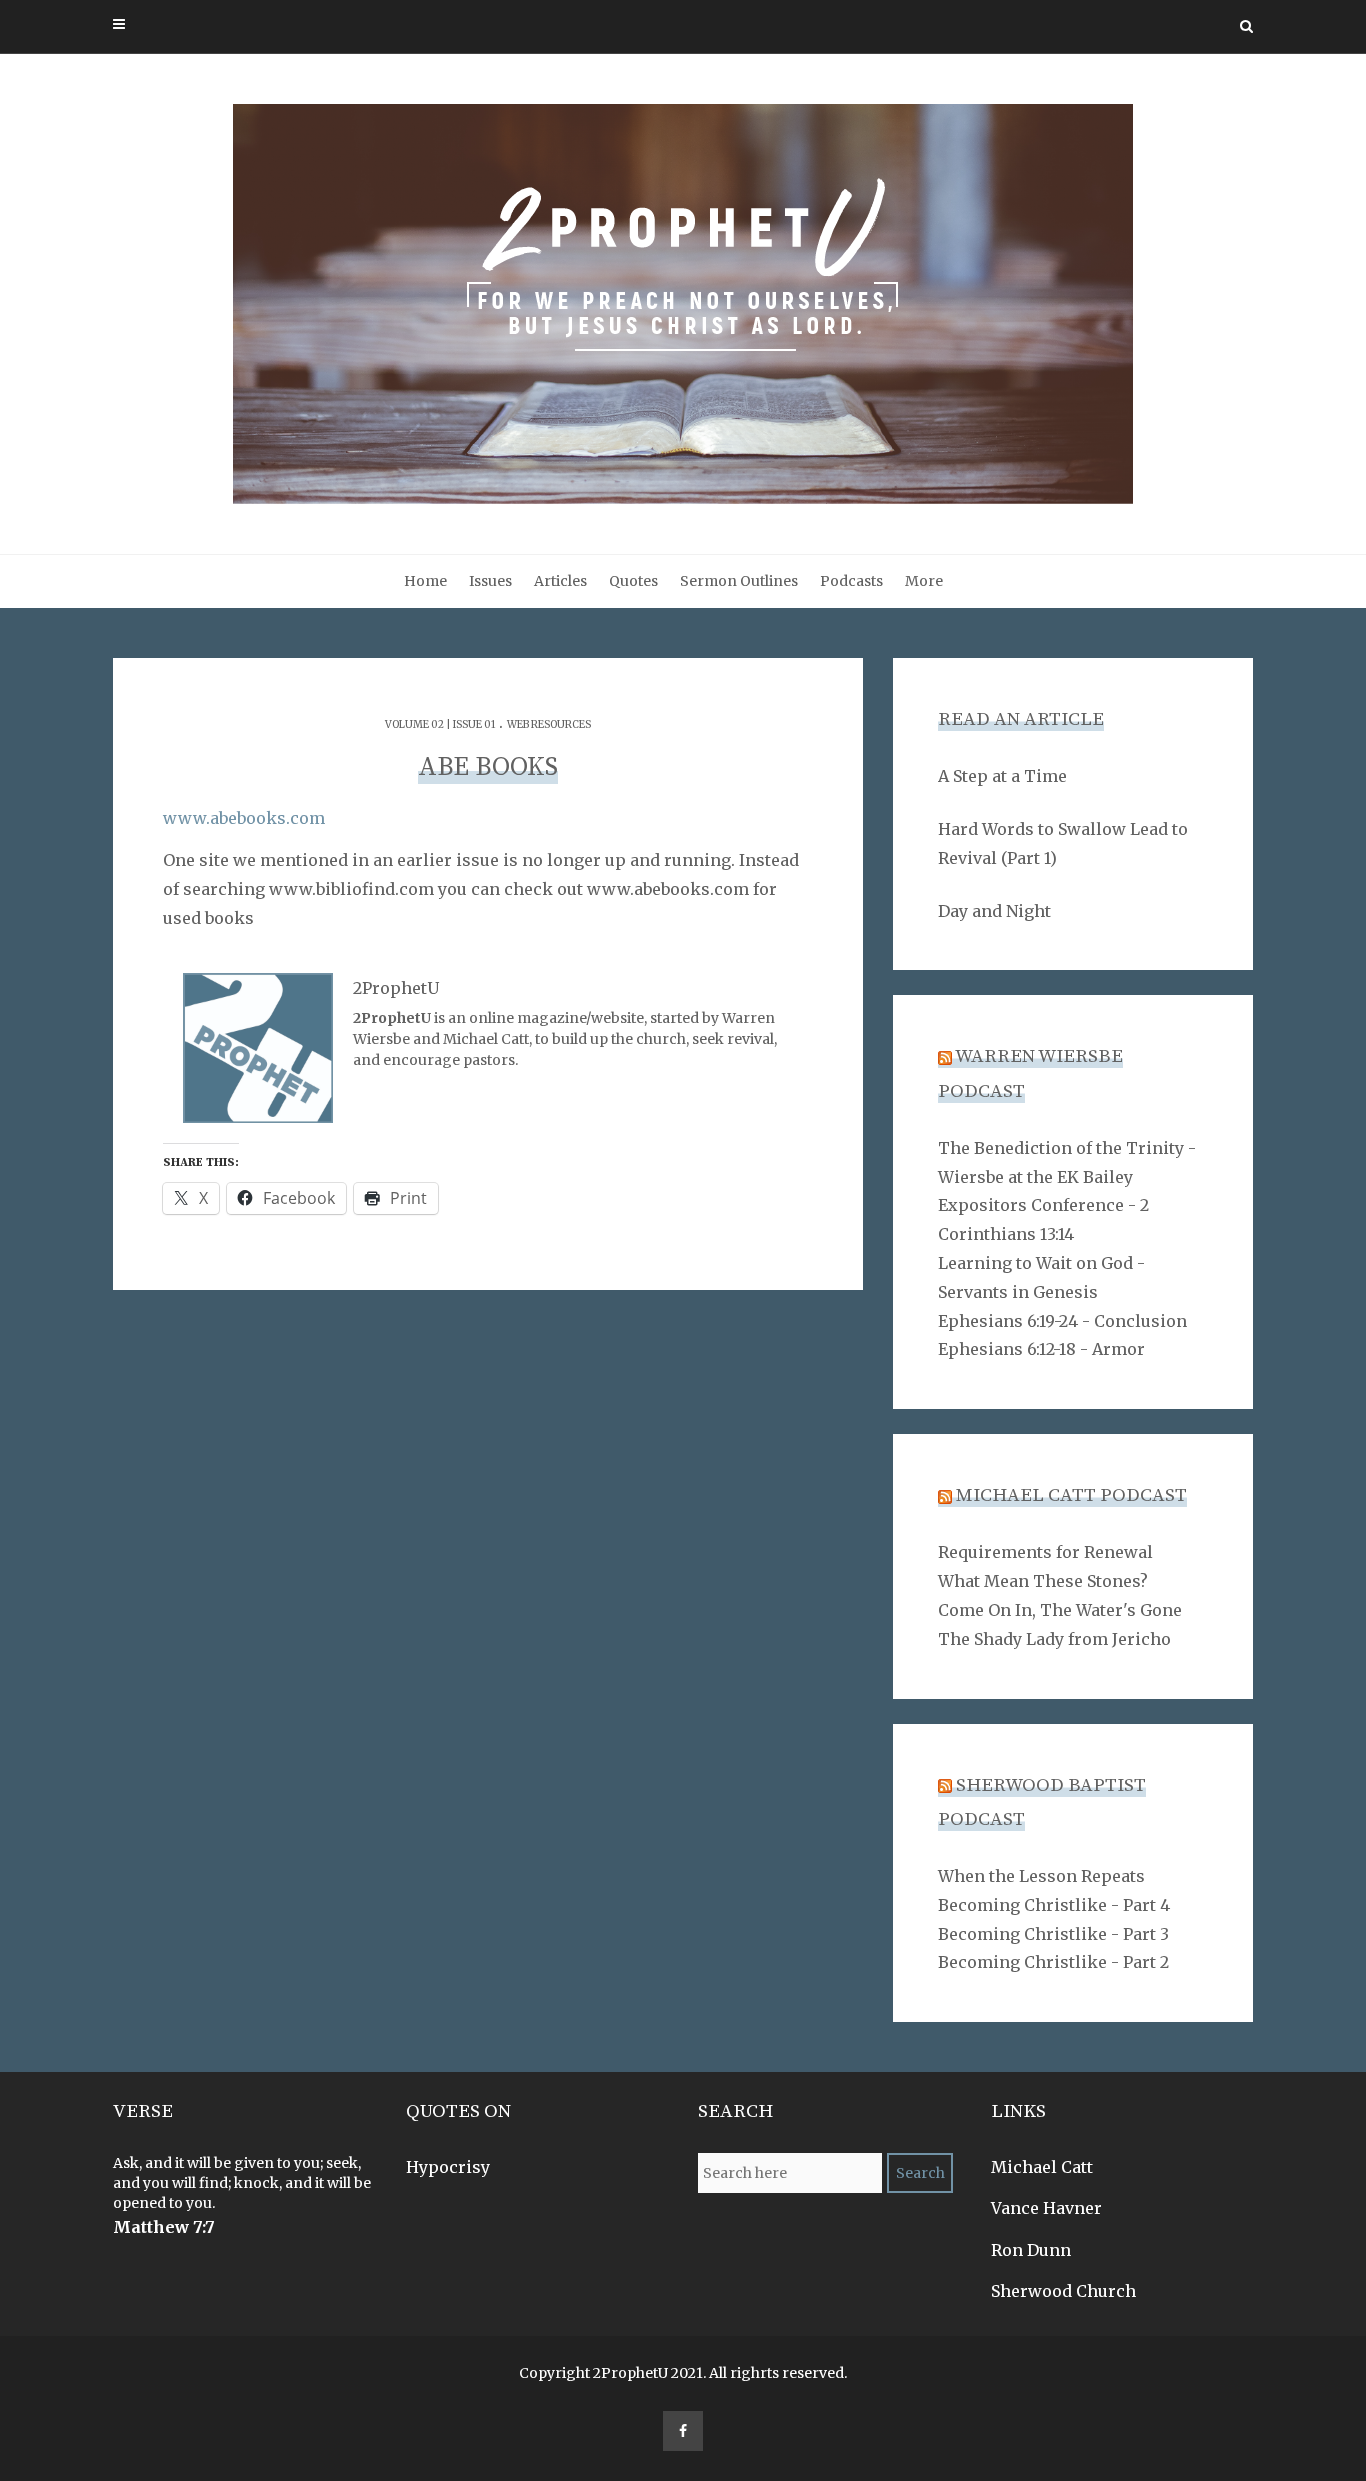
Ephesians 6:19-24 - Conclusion (1062, 1321)
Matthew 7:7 (164, 2227)
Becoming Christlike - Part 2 (1053, 1962)
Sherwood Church (1063, 2291)
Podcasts (851, 581)
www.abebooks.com (244, 818)
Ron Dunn (1031, 2250)
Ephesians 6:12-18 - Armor (1041, 1349)
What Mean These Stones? (1043, 1581)
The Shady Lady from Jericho (1054, 1639)
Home (425, 581)
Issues (490, 581)
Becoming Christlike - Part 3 (1053, 1934)
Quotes (633, 581)
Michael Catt (1042, 2167)
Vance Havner (1046, 2208)
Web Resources (549, 724)
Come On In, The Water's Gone (1060, 1610)
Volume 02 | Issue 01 (440, 724)
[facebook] (683, 2431)
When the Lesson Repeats (1041, 1876)
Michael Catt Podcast (1071, 1495)
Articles (560, 581)
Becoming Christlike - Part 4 (1054, 1905)
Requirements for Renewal (1045, 1552)
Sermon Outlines (739, 581)
